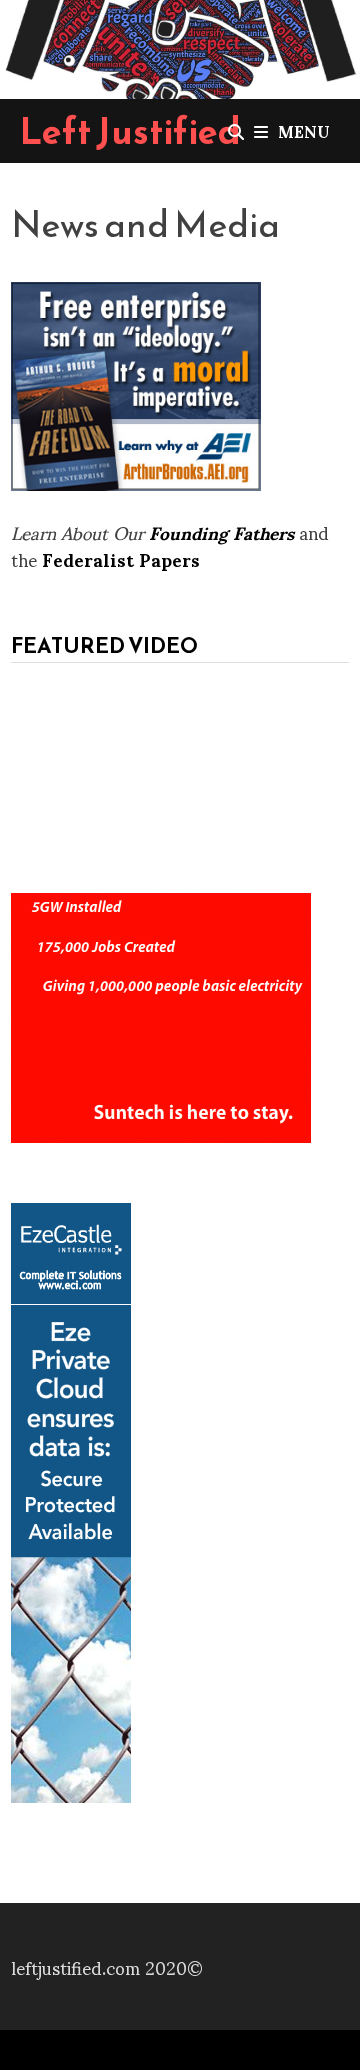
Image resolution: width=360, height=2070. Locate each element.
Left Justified (130, 131)
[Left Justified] (180, 45)
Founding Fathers (221, 531)
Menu (304, 130)
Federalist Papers (121, 558)
